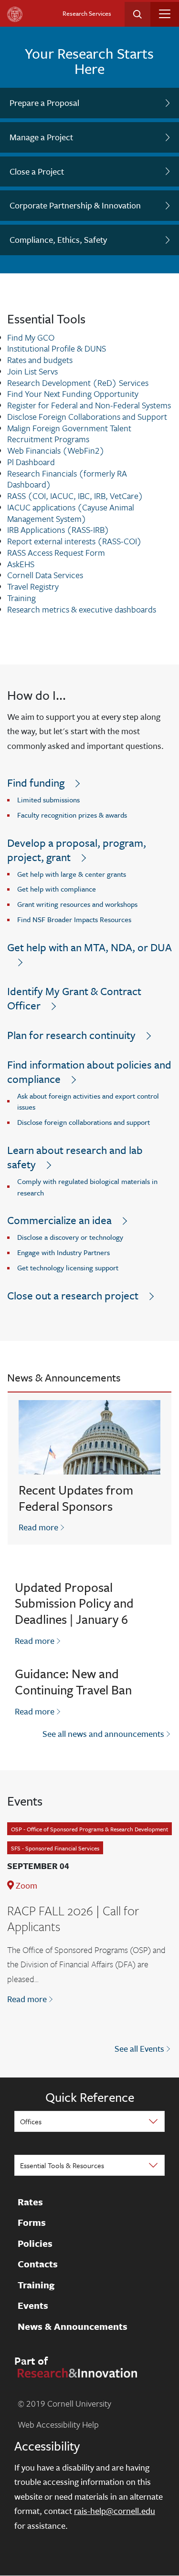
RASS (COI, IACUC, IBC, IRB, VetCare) (75, 496)
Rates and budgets (40, 360)
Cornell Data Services (45, 575)
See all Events (139, 2048)
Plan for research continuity (71, 1035)
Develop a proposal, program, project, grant (77, 850)
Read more (42, 1527)
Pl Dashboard (31, 462)
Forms (32, 2223)
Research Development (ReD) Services (78, 383)
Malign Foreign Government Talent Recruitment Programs (69, 434)
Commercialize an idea (59, 1220)
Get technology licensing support (68, 1267)
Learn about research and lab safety (75, 1157)
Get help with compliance (57, 889)
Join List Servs (32, 371)
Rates (30, 2202)
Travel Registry (33, 586)
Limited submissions (48, 800)
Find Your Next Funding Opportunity (73, 394)
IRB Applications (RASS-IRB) (58, 530)
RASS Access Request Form (56, 552)
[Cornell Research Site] (76, 2372)
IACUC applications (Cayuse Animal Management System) (71, 513)
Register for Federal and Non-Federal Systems (89, 405)
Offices (31, 2121)
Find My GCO (31, 337)
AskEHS (21, 564)
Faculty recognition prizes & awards (72, 815)
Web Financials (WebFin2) (56, 450)
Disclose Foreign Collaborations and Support (87, 416)
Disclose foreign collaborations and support (84, 1122)
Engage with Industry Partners (63, 1252)
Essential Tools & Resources (62, 2165)
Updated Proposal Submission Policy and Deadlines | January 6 (74, 1603)
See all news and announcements (103, 1734)
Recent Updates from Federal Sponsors (76, 1498)
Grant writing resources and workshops (77, 904)
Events (33, 2306)
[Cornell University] (15, 14)
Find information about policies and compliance (89, 1072)
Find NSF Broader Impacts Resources (74, 919)
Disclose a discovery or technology (70, 1237)
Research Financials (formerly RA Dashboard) (67, 479)
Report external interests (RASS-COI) (74, 541)
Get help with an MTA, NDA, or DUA (89, 947)
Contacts (38, 2264)
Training (21, 598)
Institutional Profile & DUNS (57, 348)
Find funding (36, 783)
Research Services (87, 13)
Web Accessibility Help (58, 2424)
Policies (35, 2244)
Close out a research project (73, 1295)
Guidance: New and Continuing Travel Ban (73, 1682)
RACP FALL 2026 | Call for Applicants (73, 1919)
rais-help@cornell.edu (115, 2511)
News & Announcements (73, 2327)
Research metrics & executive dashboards (82, 609)
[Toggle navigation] (165, 14)
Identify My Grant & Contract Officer (74, 998)
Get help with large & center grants (72, 874)
